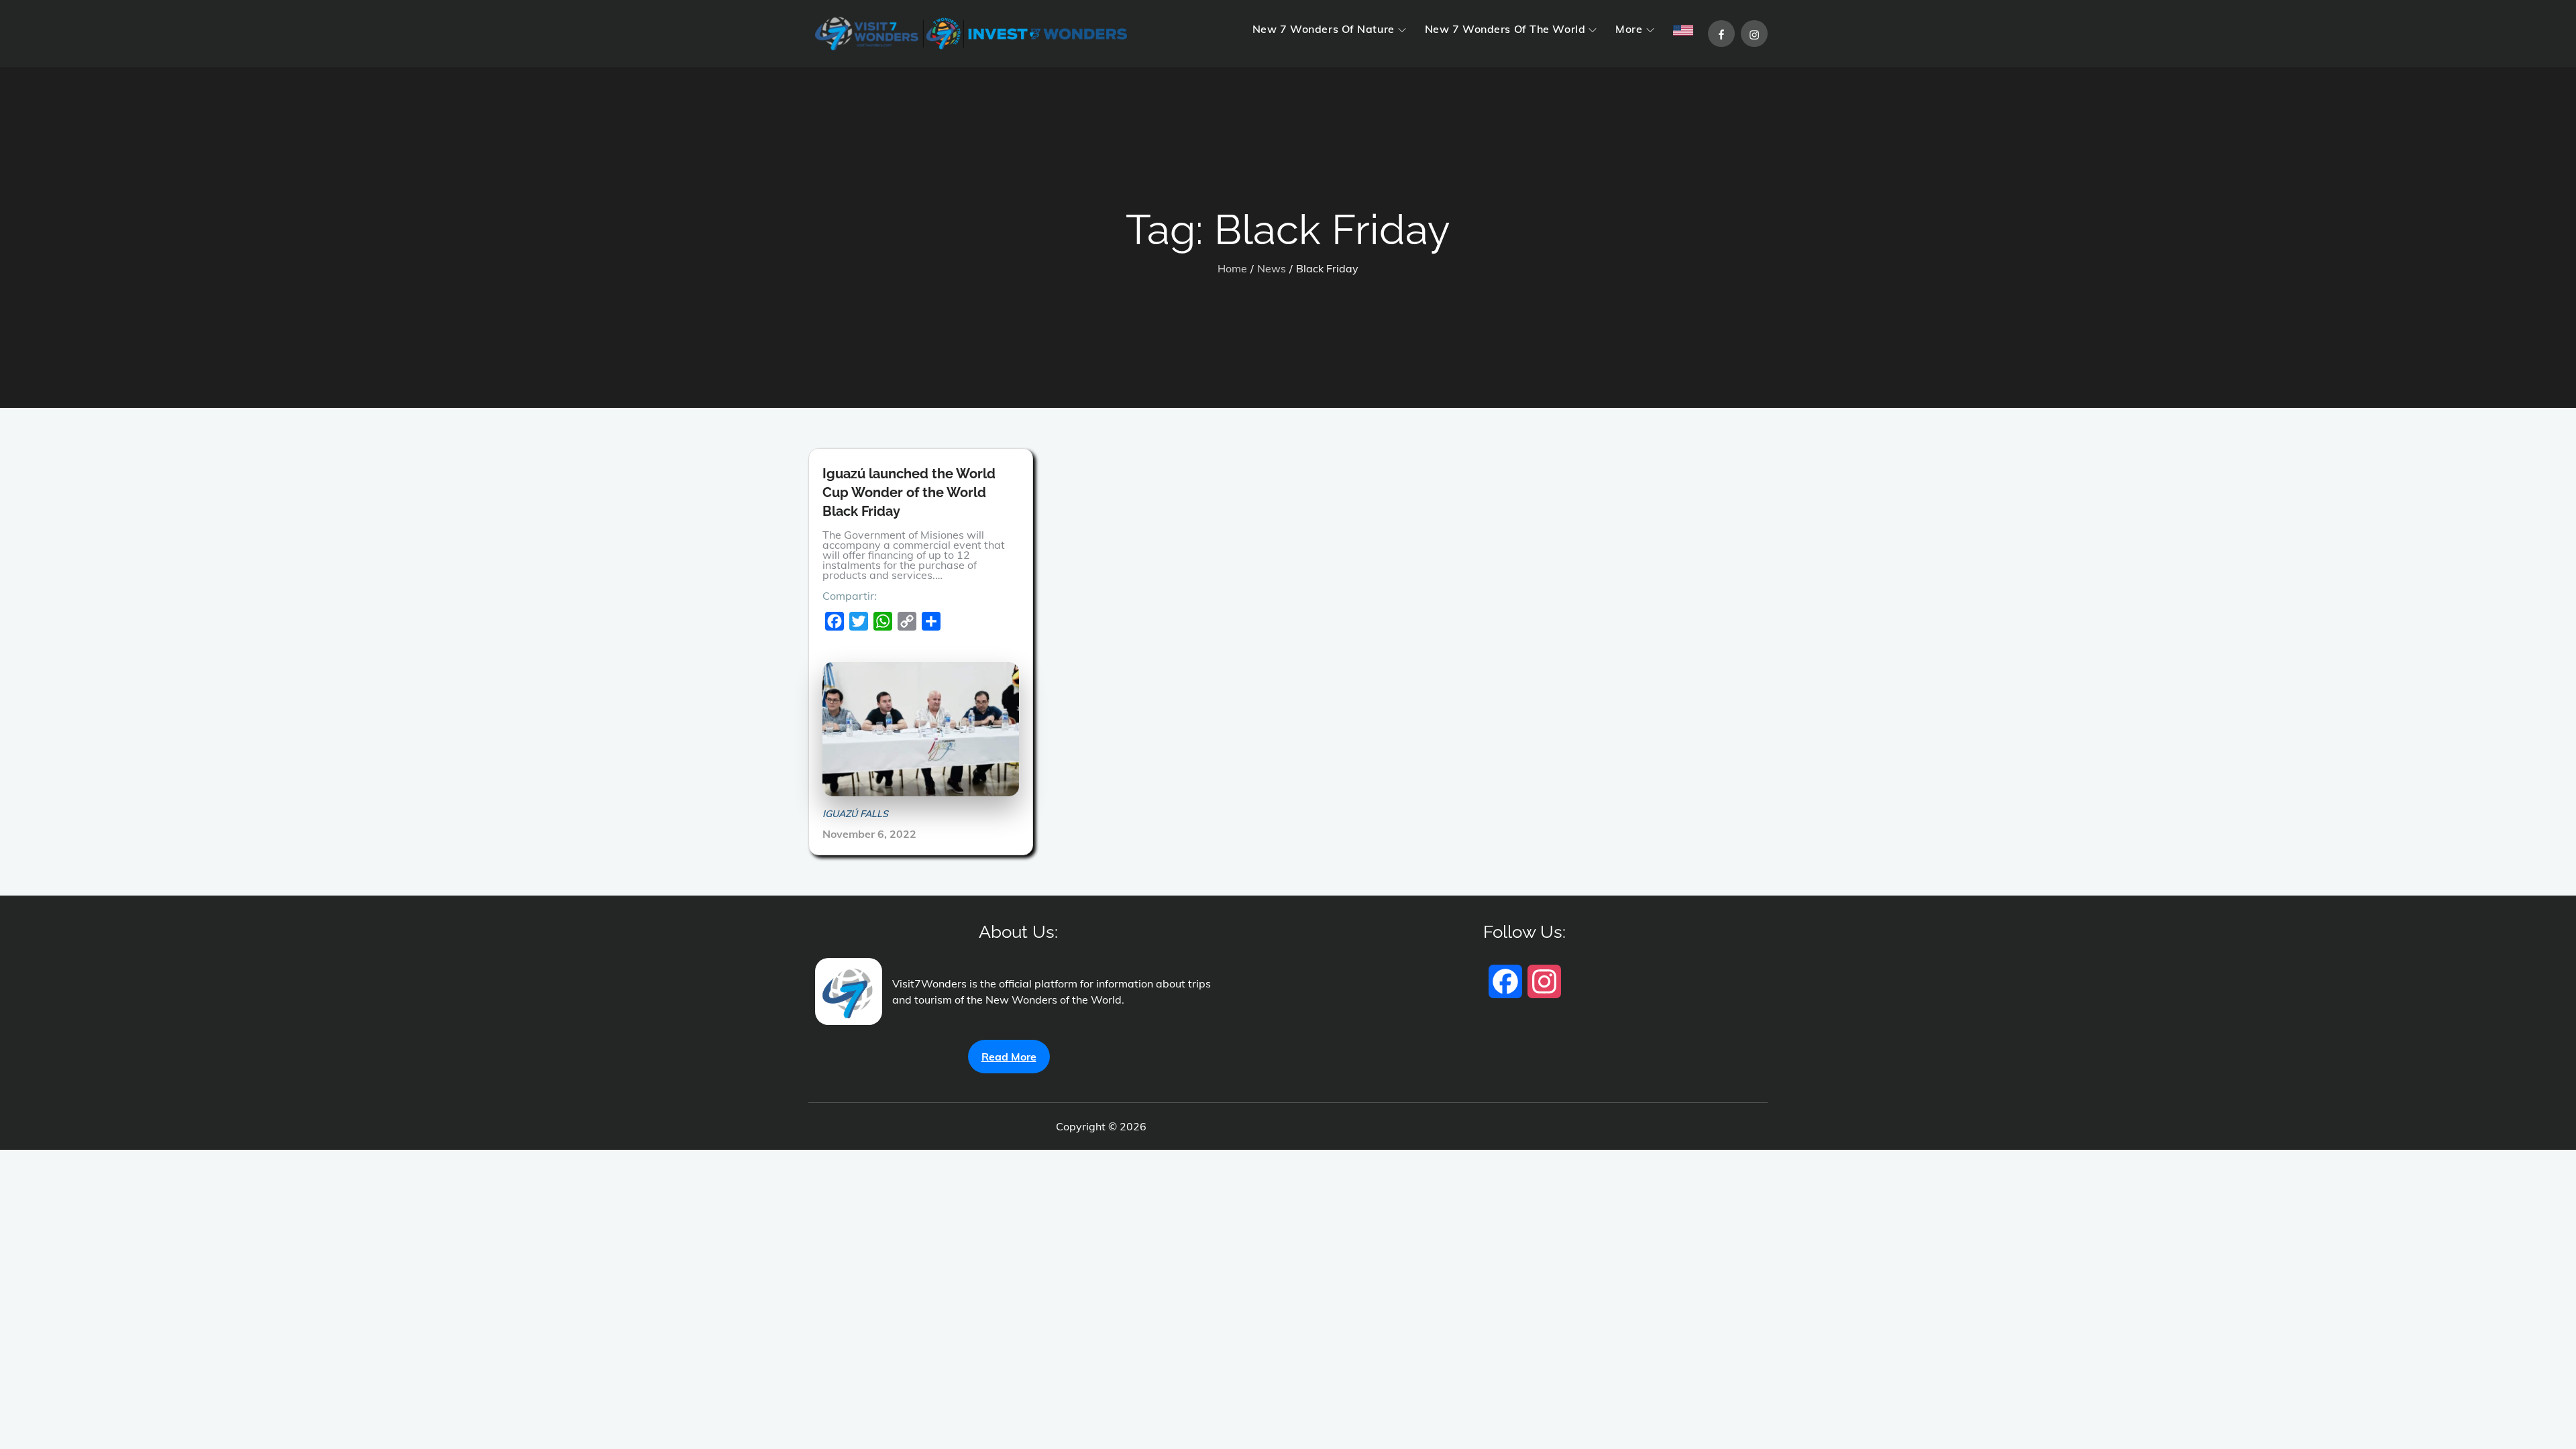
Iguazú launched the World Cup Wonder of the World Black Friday (909, 492)
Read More (1009, 1057)
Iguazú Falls (855, 814)
